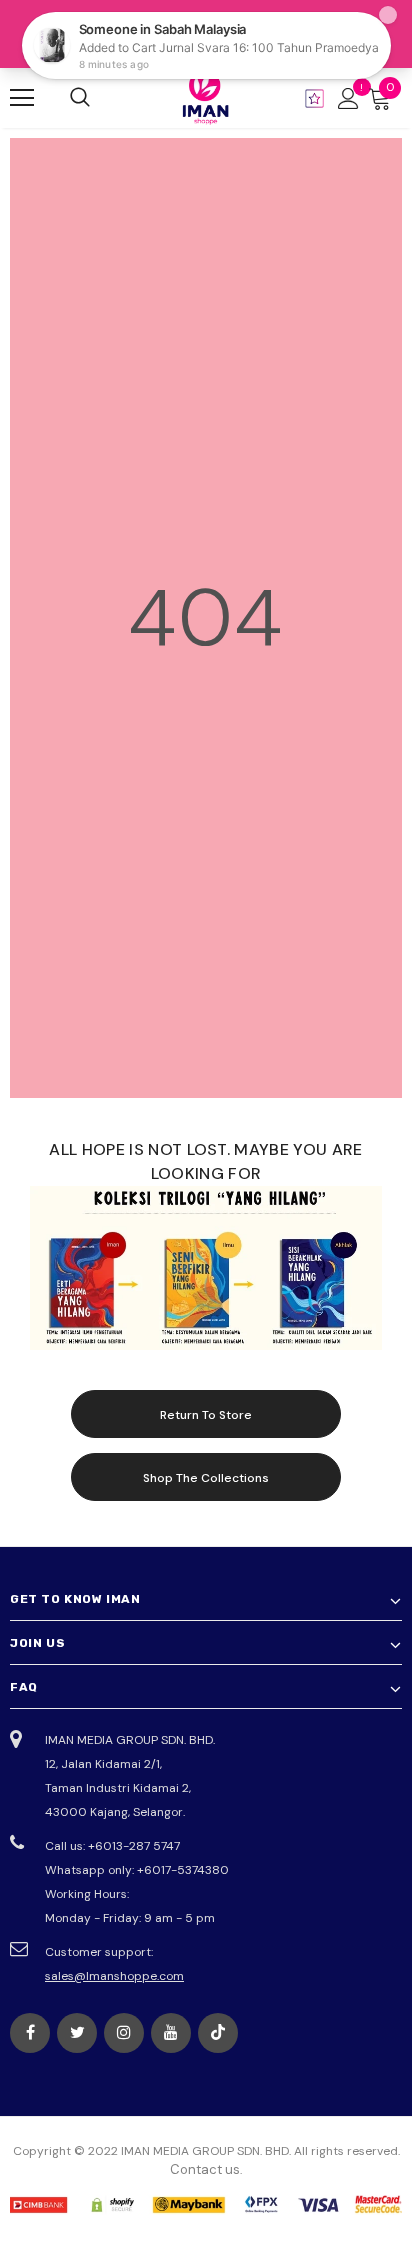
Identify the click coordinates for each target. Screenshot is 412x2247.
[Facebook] (30, 2033)
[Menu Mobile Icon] (22, 98)
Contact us (205, 2169)
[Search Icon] (80, 98)
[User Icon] (348, 98)
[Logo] (206, 97)
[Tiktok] (218, 2033)
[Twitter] (77, 2033)
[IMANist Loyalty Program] (314, 98)
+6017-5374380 (183, 1870)
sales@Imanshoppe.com (114, 1976)
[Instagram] (124, 2033)
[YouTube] (171, 2033)
